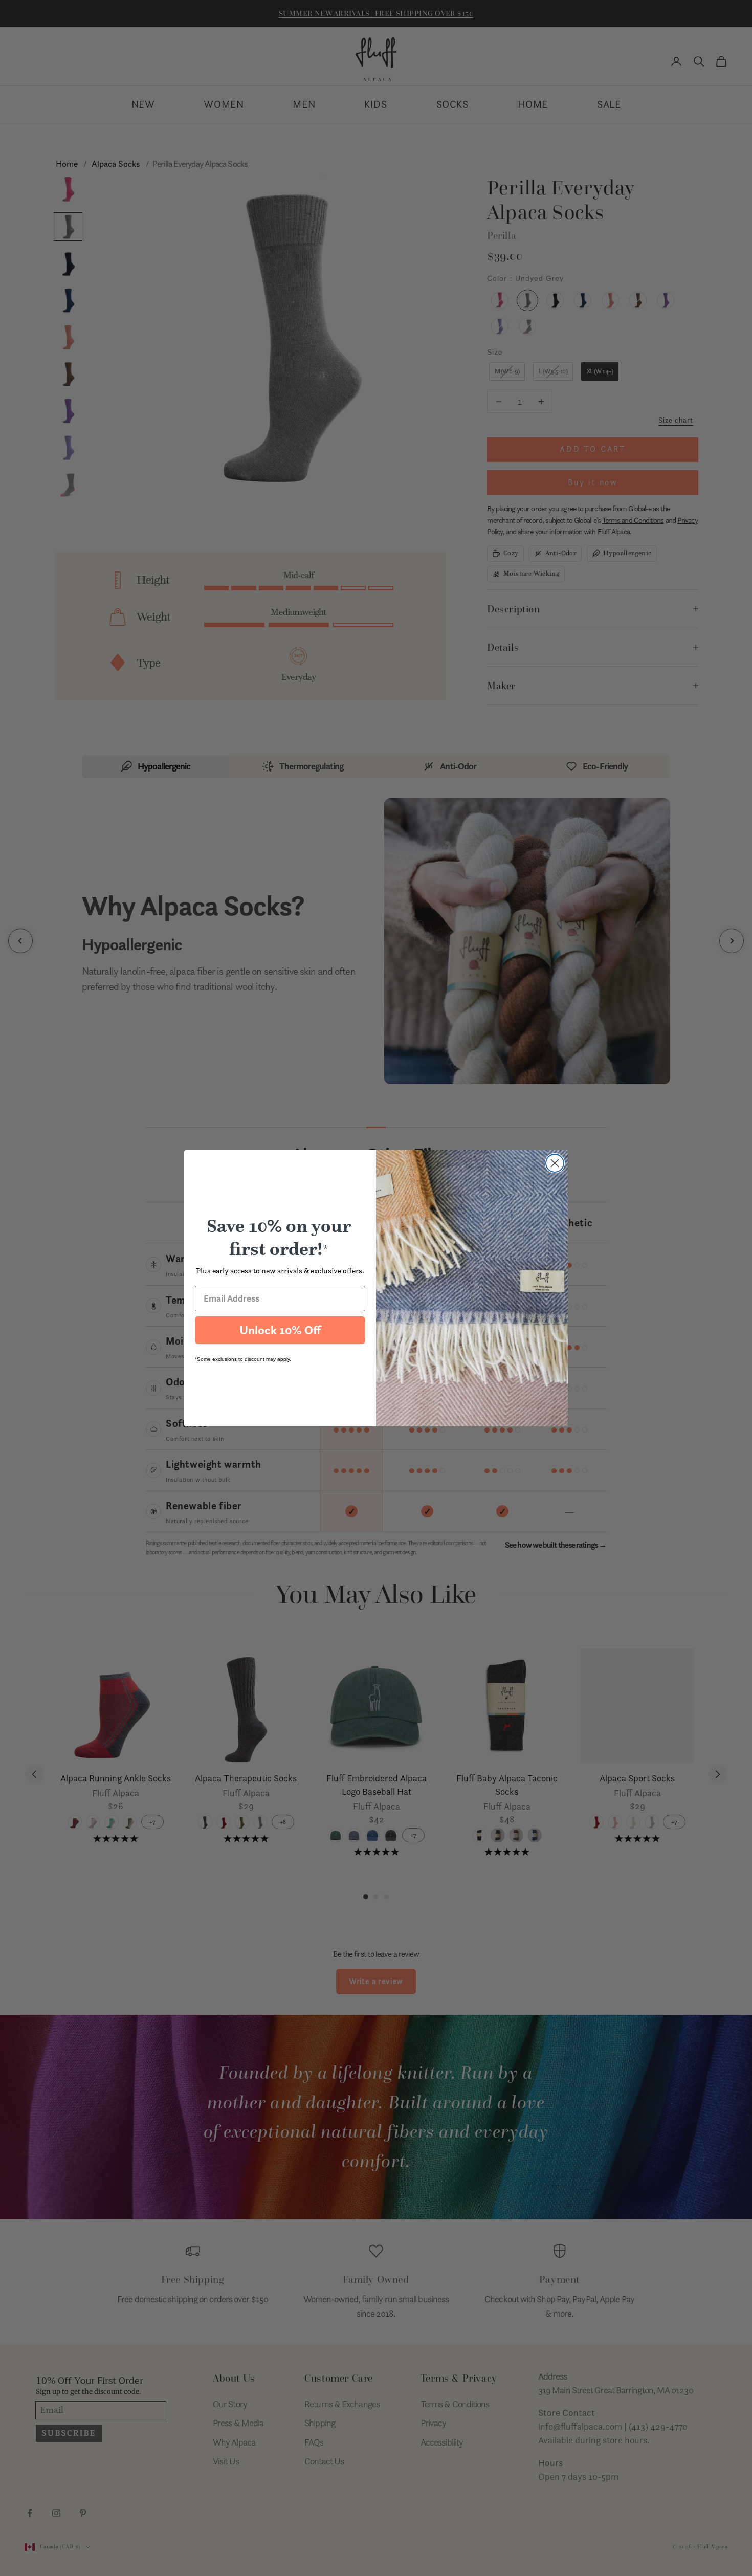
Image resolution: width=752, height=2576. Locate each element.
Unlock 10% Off (280, 1330)
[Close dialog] (555, 1163)
